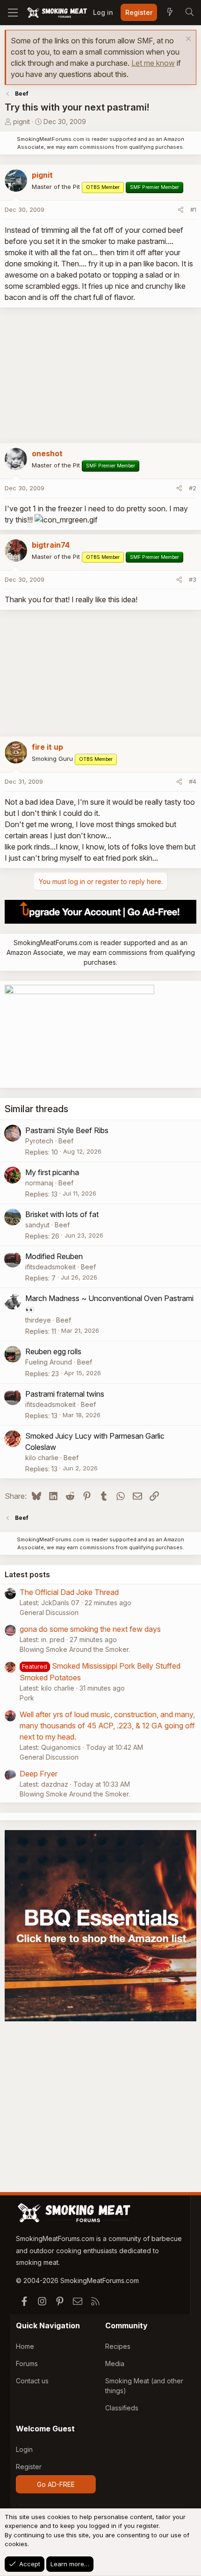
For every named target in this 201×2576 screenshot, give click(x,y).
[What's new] (170, 13)
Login (24, 2449)
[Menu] (13, 13)
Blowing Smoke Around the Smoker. (75, 1649)
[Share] (181, 210)
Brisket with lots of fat (62, 1214)
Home (25, 2346)
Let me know (153, 63)
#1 (193, 209)
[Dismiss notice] (187, 40)
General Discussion (49, 1612)
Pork (27, 1698)
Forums (27, 2364)
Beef (66, 1141)
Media (115, 2364)
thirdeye (38, 1320)
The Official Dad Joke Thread (69, 1592)
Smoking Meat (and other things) (144, 2386)
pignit (22, 122)
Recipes (118, 2346)
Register (29, 2467)
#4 (193, 781)
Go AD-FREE (56, 2484)
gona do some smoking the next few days (90, 1629)
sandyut (37, 1225)
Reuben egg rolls (53, 1351)
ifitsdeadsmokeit (50, 1267)
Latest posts (27, 1574)
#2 (193, 488)
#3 (193, 579)
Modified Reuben (54, 1256)
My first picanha (52, 1172)
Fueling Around (49, 1362)
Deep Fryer (39, 1774)
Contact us (32, 2381)
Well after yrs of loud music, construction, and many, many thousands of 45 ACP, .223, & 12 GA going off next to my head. (107, 1726)
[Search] (189, 13)
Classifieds (122, 2408)
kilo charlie (42, 1458)
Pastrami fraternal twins (65, 1394)
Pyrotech (39, 1141)
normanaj (39, 1183)
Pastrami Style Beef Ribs (67, 1130)
